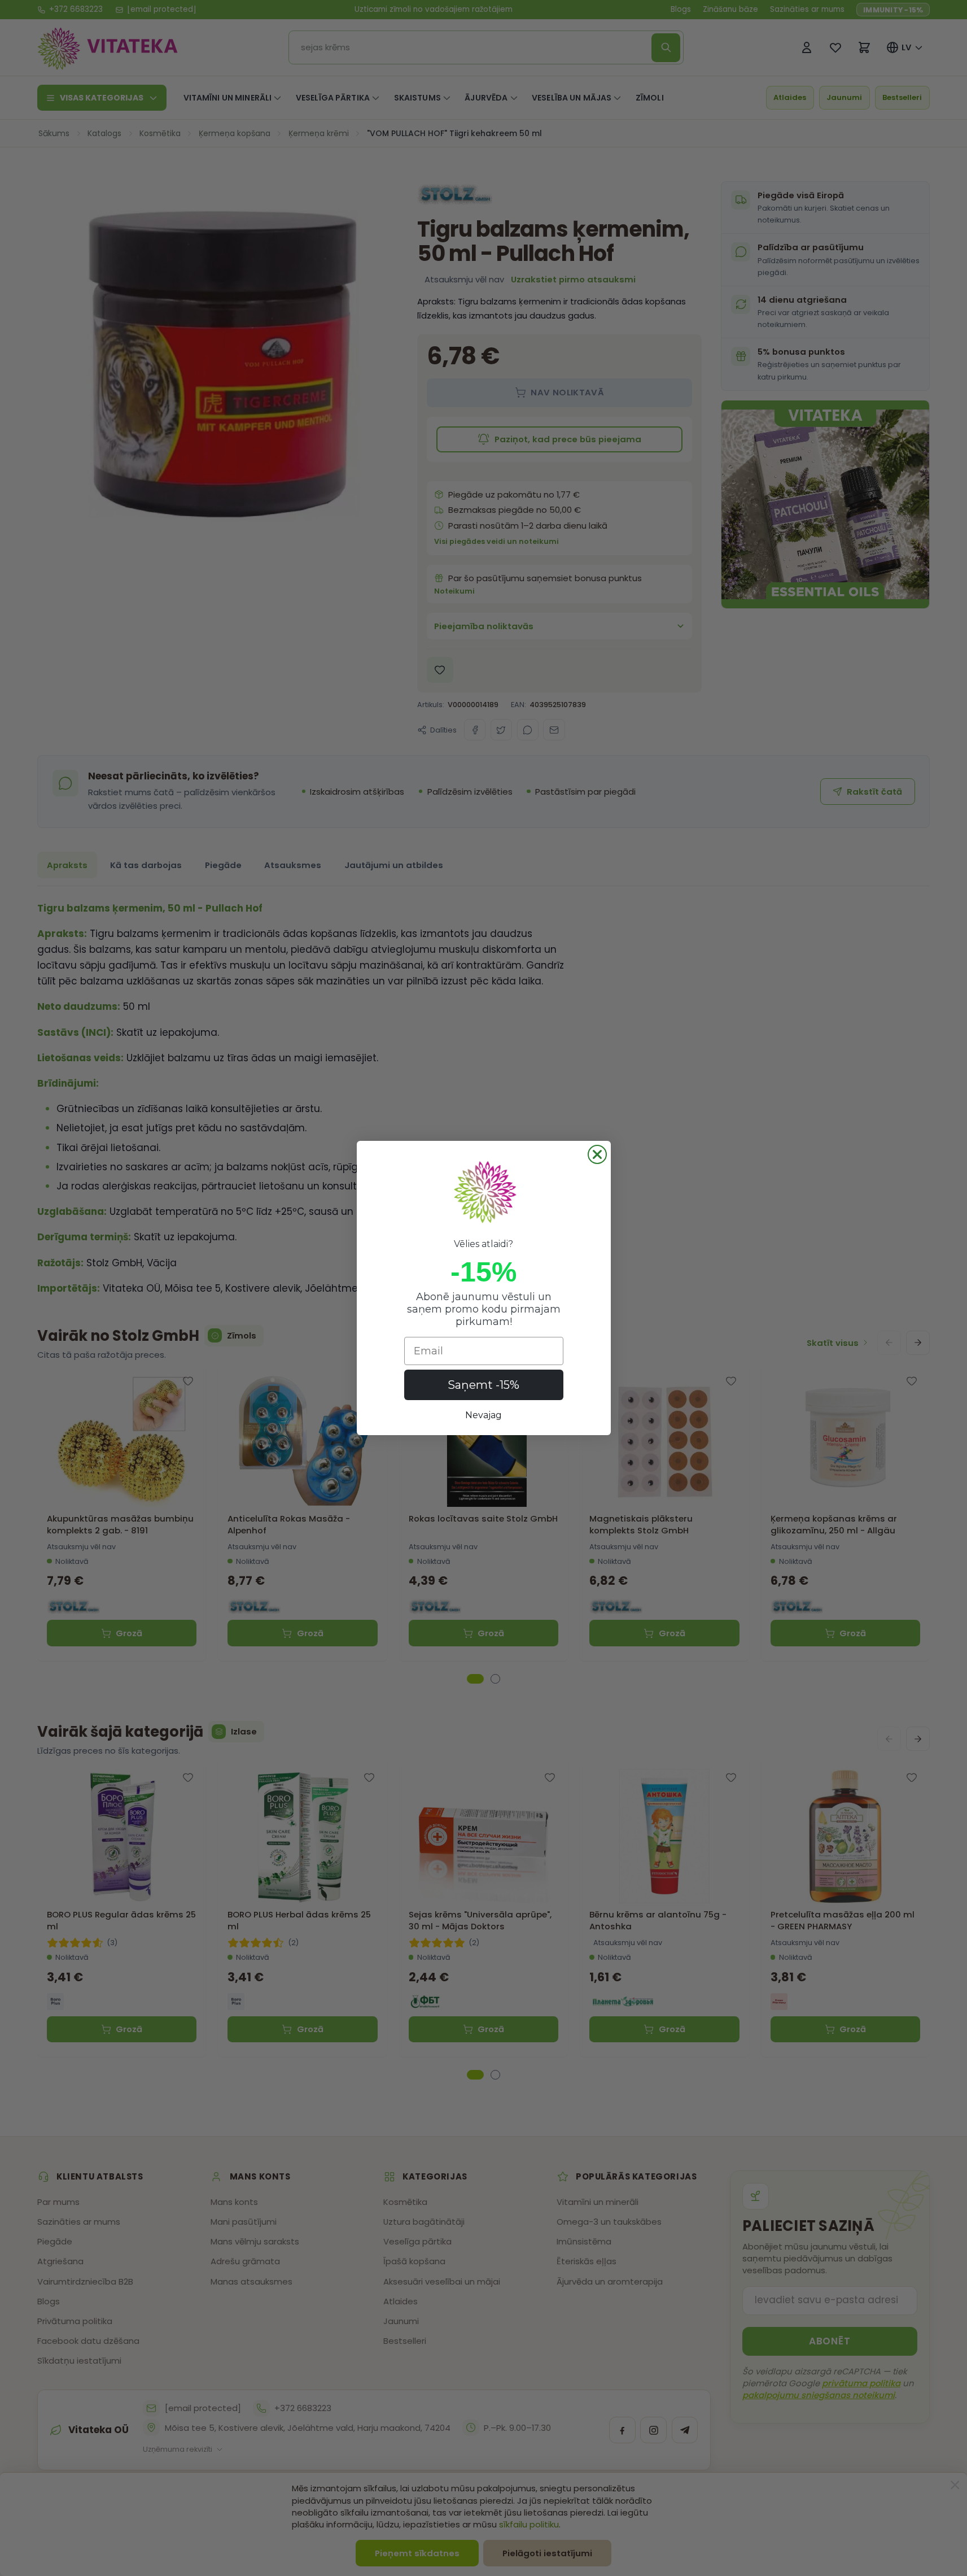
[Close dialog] (597, 1154)
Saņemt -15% (483, 1385)
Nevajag (483, 1415)
